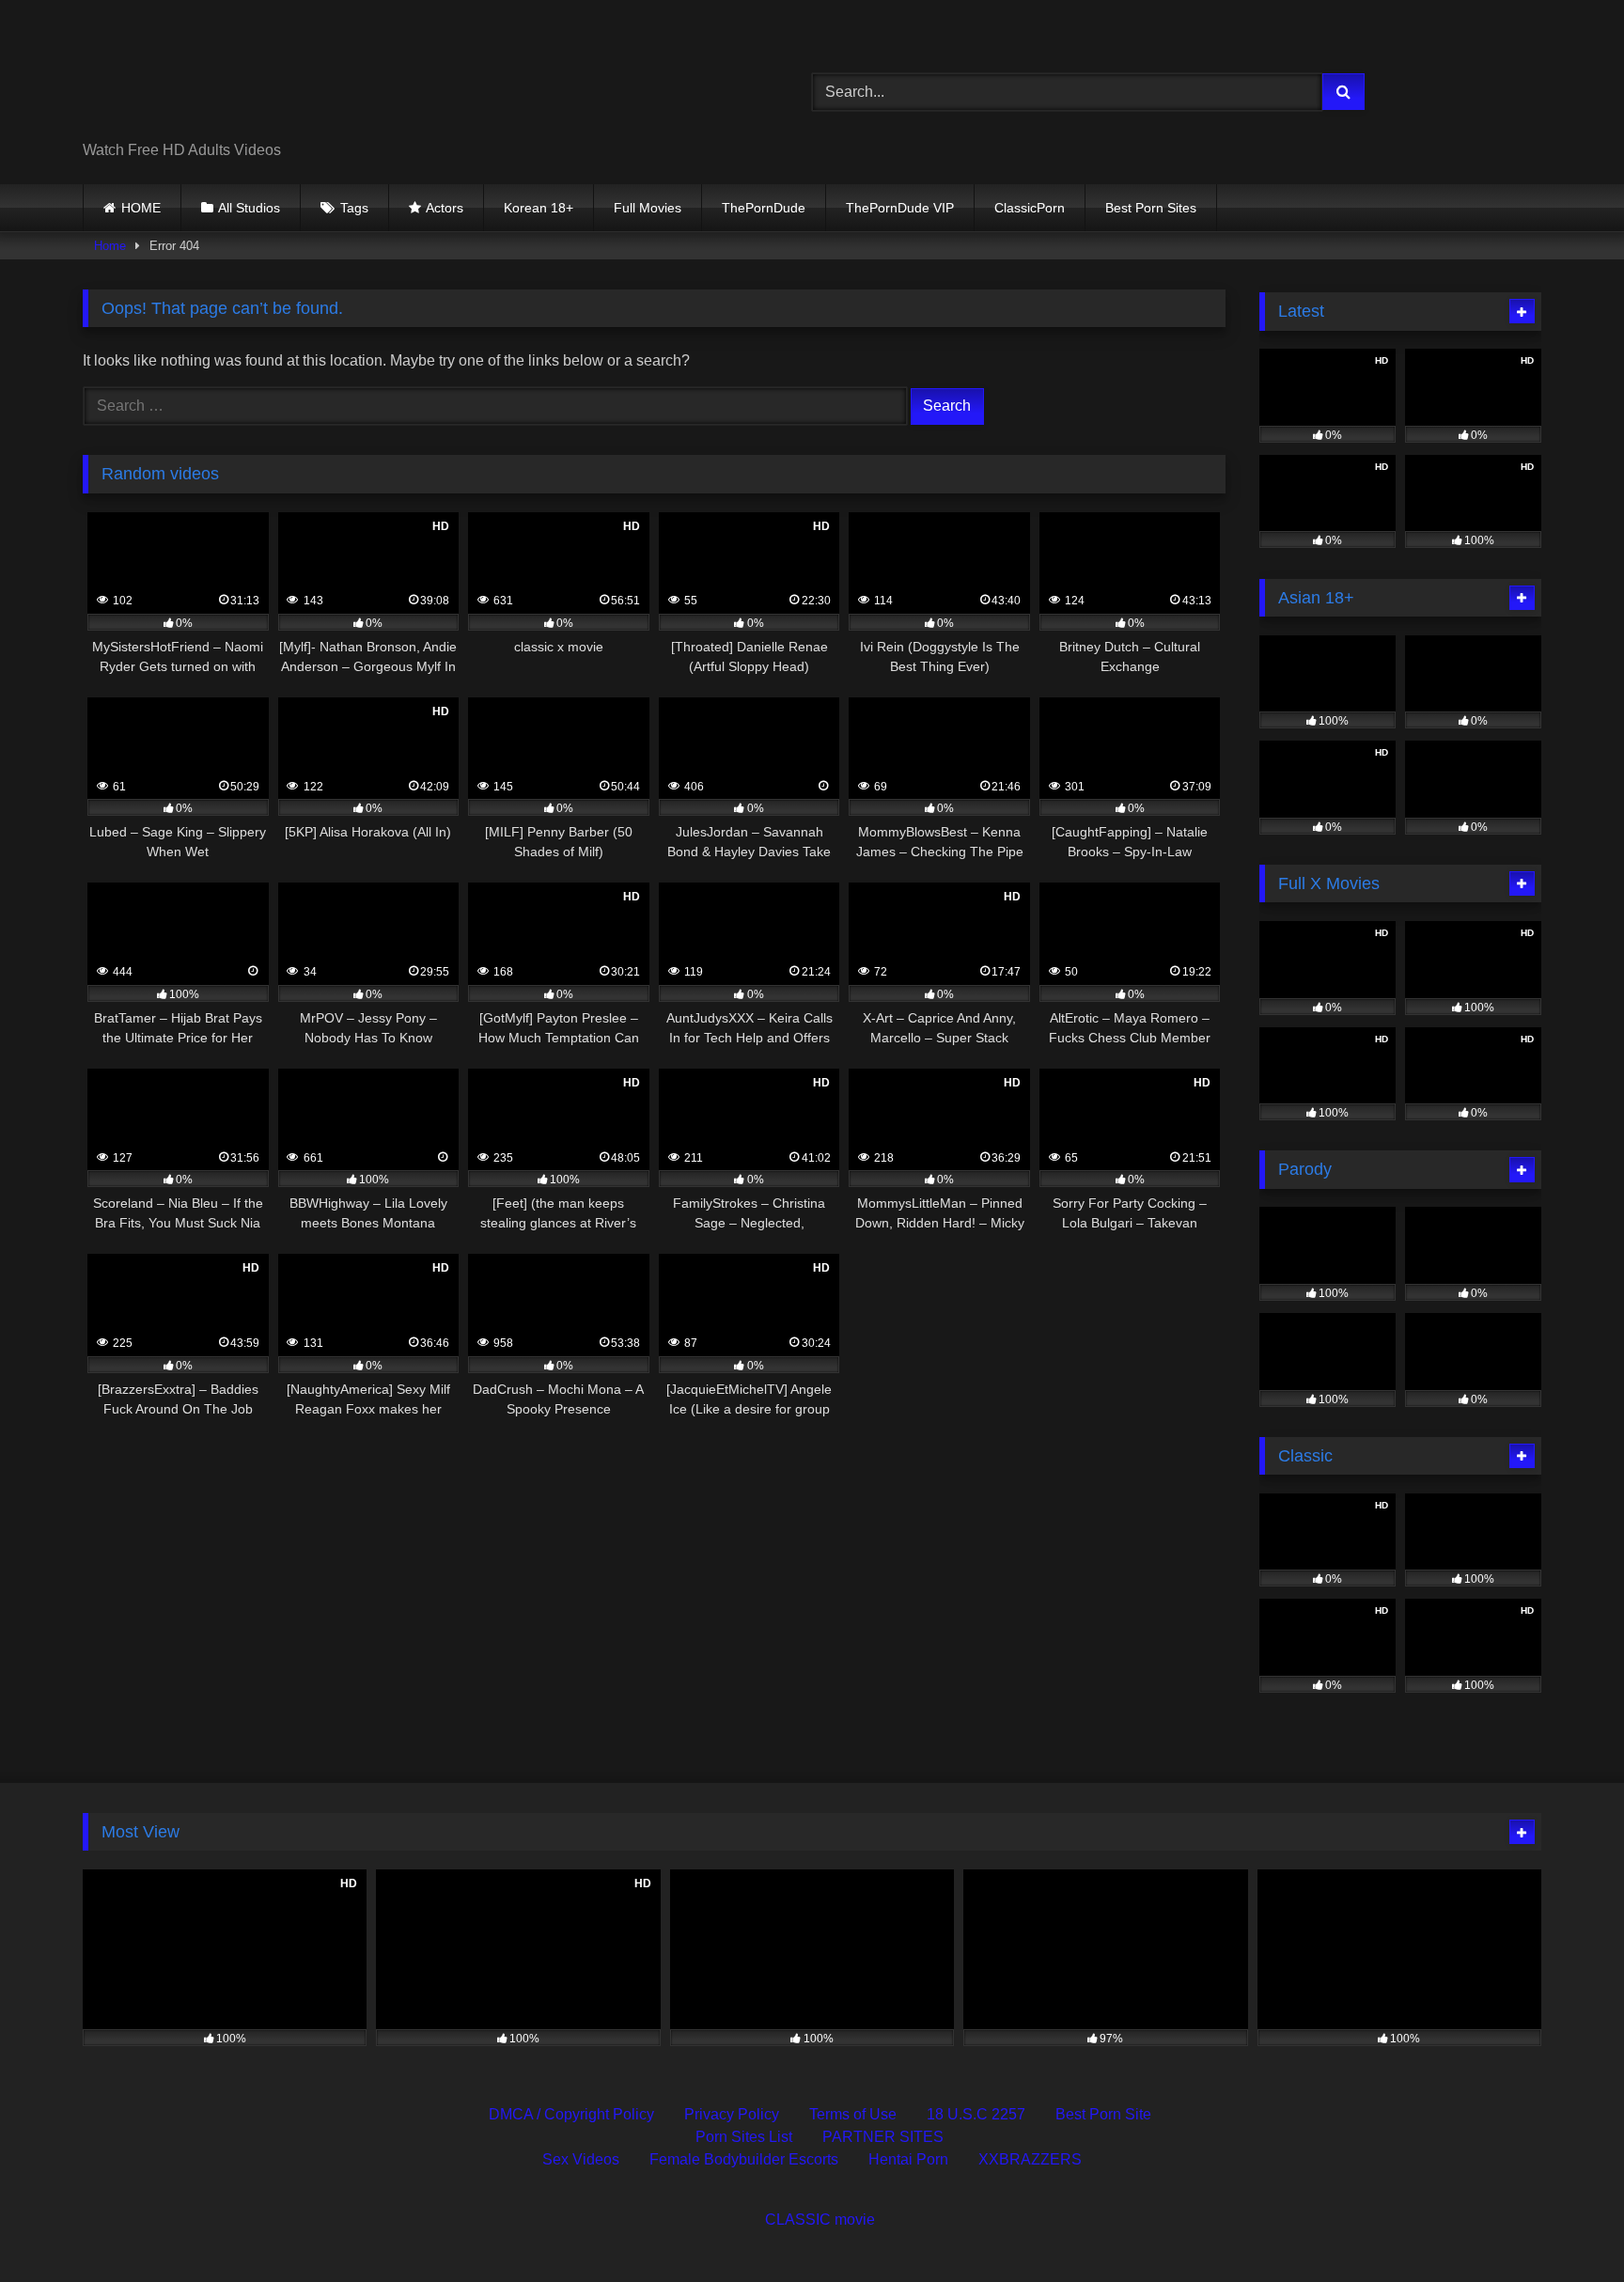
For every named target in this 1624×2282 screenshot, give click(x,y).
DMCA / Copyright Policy (571, 2114)
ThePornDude (764, 208)
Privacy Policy (732, 2114)
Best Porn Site (1103, 2114)
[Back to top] (1566, 2226)
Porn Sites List (744, 2137)
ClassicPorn (1030, 208)
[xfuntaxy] (254, 77)
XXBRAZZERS (1030, 2159)
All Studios (249, 208)
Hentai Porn (908, 2159)
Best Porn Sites (1151, 208)
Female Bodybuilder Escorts (744, 2159)
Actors (445, 208)
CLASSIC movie (820, 2219)
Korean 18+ (539, 208)
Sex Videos (581, 2159)
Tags (354, 208)
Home (110, 246)
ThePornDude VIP (900, 208)
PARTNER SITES (883, 2137)
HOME (141, 208)
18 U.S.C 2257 (976, 2114)
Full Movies (648, 208)
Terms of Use (853, 2114)
